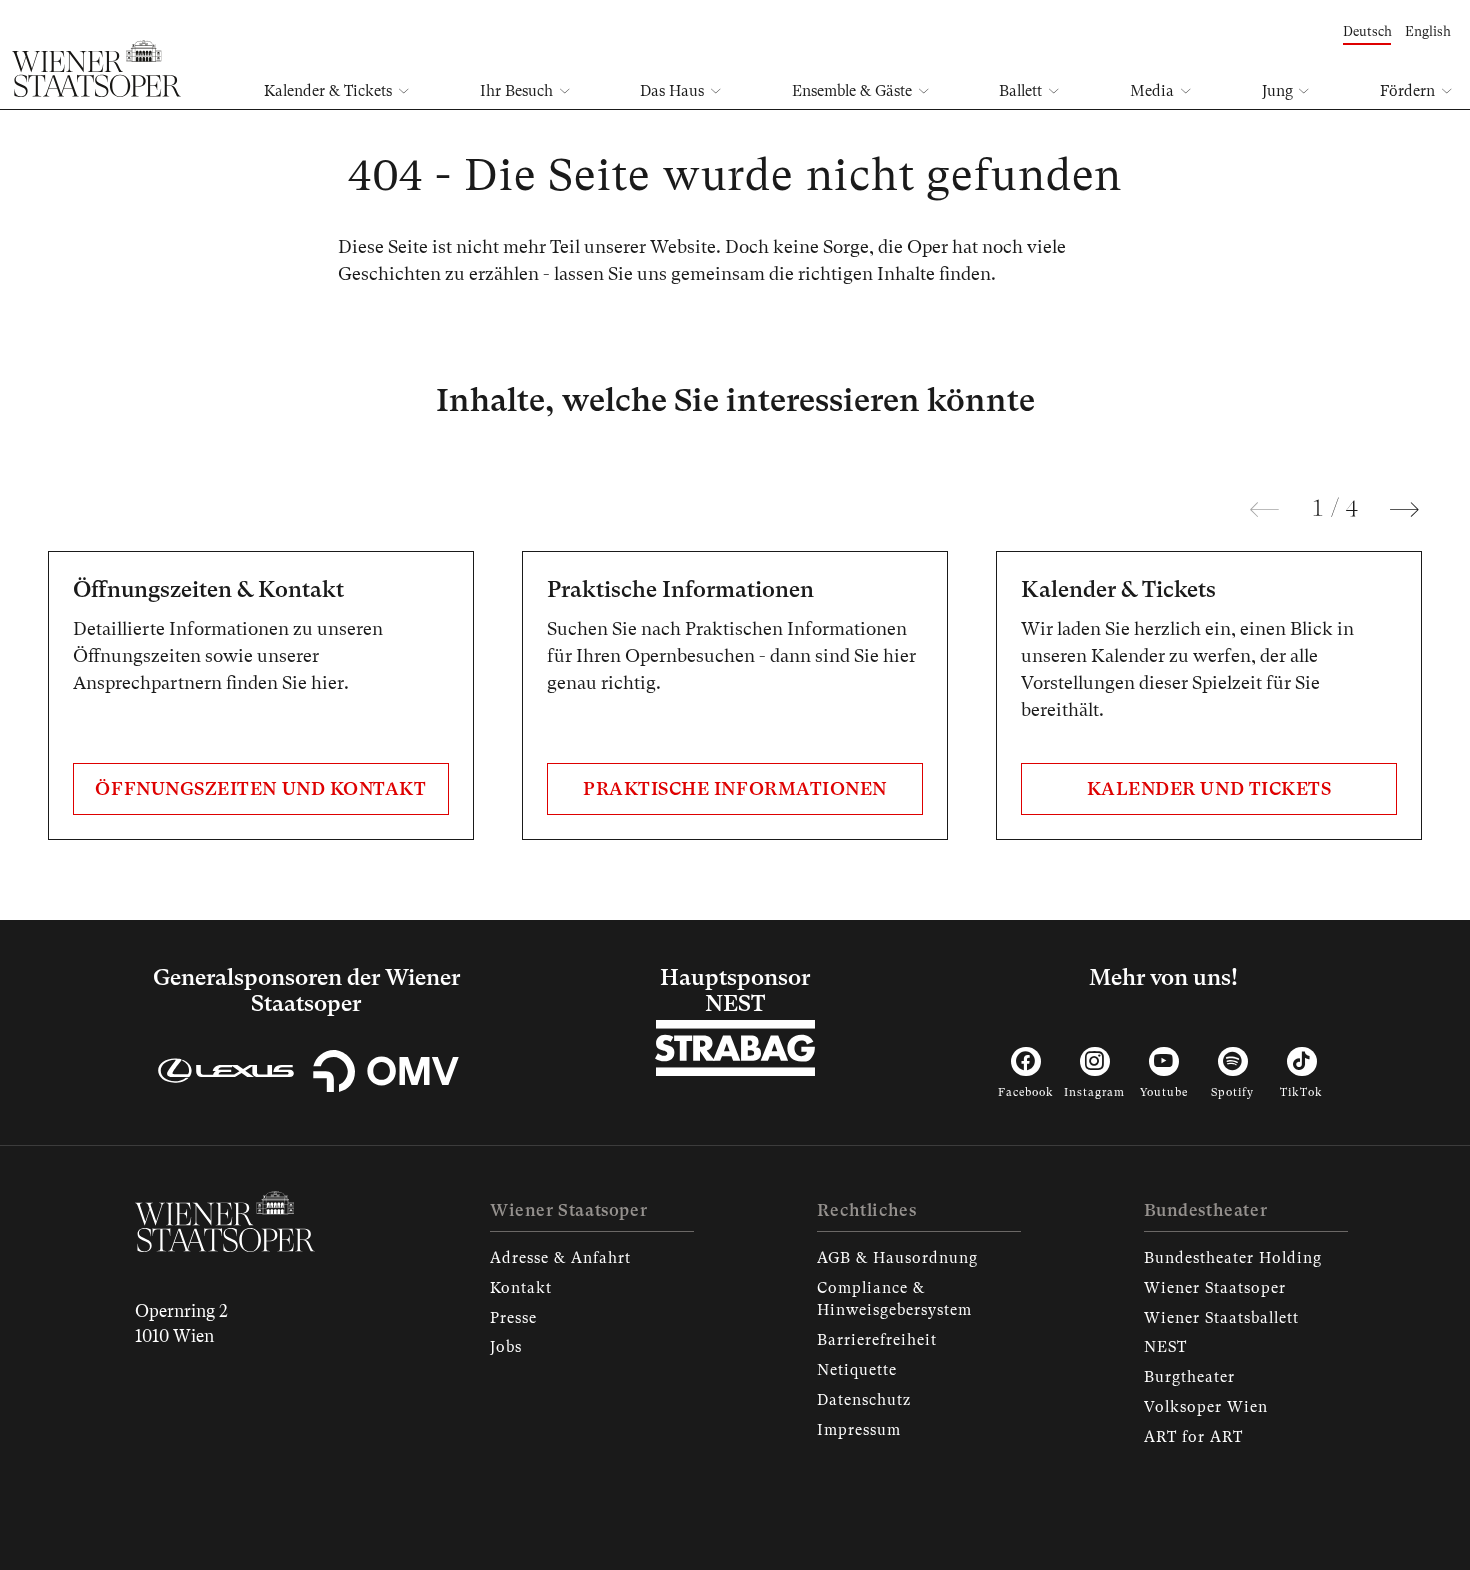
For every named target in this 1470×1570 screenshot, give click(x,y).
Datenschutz (864, 1400)
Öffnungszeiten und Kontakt (260, 788)
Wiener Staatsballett (1221, 1318)
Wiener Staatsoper (1215, 1288)
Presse (513, 1318)
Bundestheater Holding (1233, 1258)
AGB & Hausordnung (897, 1258)
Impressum (859, 1430)
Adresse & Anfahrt (560, 1258)
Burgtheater (1189, 1377)
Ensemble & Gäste (852, 91)
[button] (1264, 509)
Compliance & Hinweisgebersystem (894, 1299)
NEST (1165, 1347)
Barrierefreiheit (877, 1340)
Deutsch (1367, 31)
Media (1152, 91)
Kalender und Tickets (1209, 788)
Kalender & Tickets (328, 91)
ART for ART (1193, 1437)
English (1428, 31)
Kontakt (521, 1288)
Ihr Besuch (516, 91)
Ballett (1020, 91)
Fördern (1407, 91)
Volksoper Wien (1206, 1407)
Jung (1277, 91)
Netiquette (857, 1370)
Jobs (506, 1347)
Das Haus (672, 91)
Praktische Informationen (735, 788)
